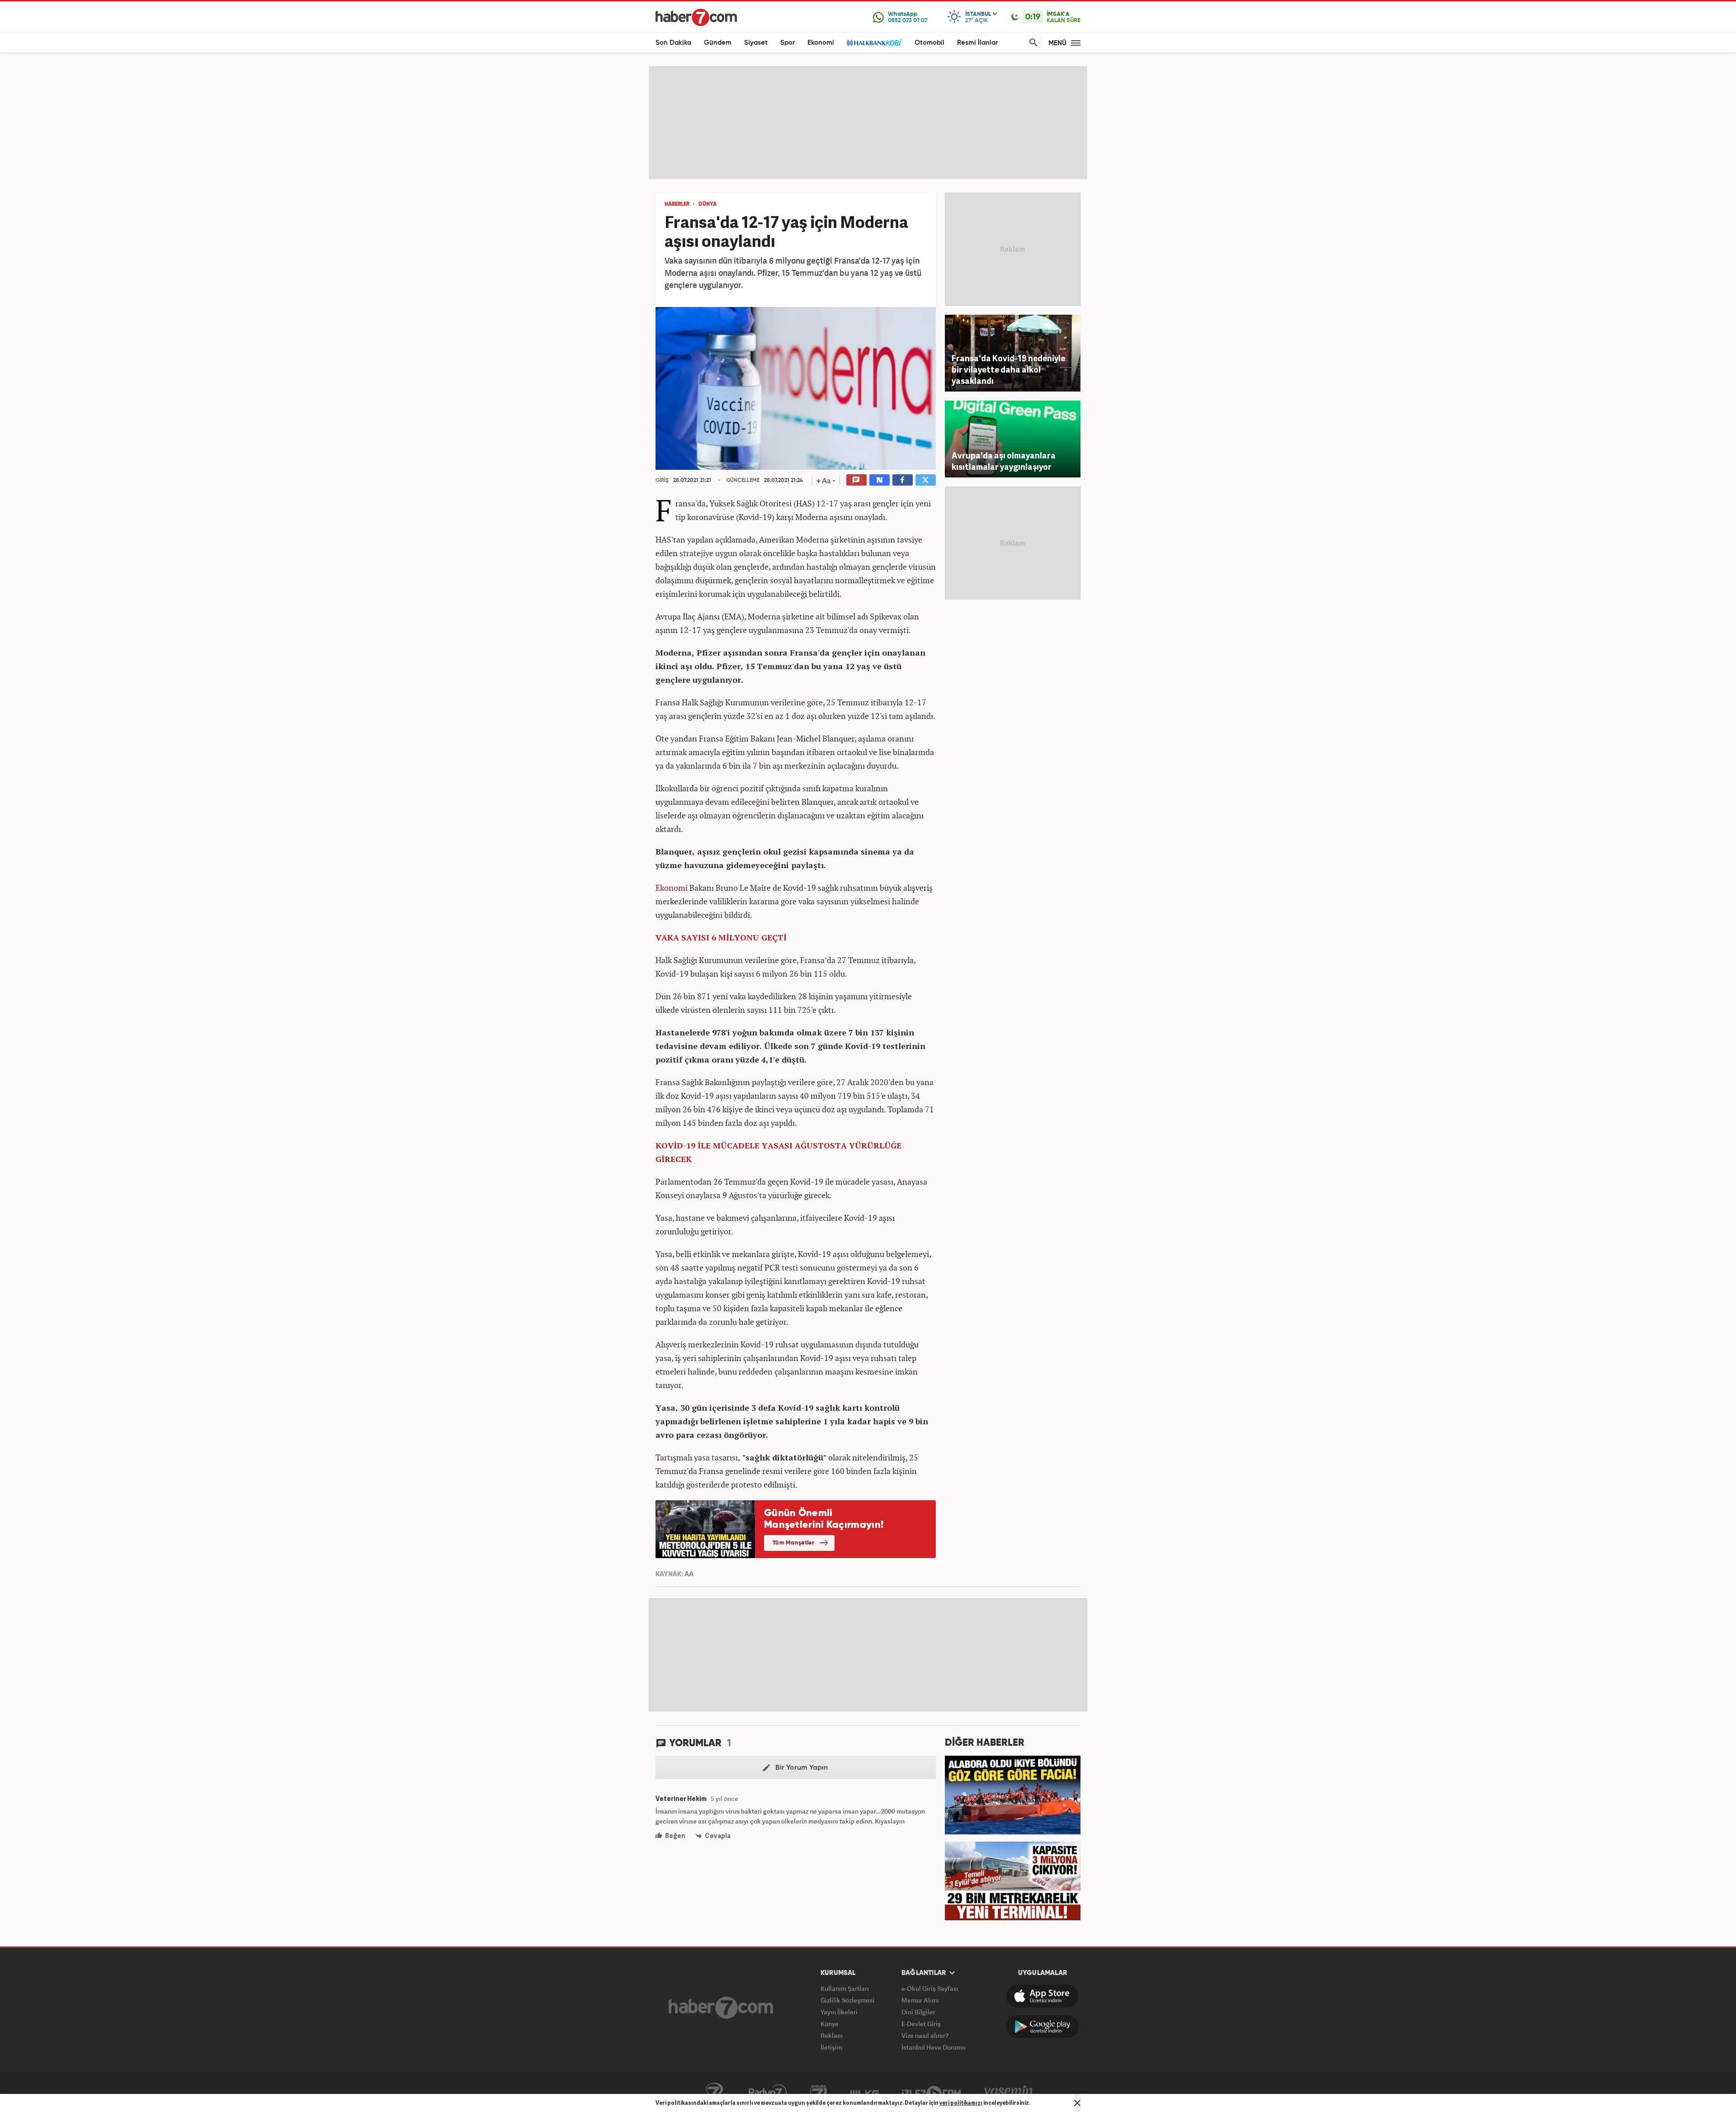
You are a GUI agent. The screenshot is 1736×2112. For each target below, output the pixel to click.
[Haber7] (696, 17)
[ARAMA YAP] (1032, 43)
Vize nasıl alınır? (925, 2035)
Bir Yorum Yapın (801, 1768)
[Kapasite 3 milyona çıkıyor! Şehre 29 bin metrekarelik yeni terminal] (1013, 1880)
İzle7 (931, 2093)
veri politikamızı (961, 2103)
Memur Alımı (920, 2000)
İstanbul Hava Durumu (934, 2047)
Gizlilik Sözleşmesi (847, 2000)
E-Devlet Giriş (921, 2024)
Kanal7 (714, 2093)
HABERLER (677, 204)
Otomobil (929, 43)
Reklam (832, 2035)
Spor (788, 43)
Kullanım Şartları (845, 1988)
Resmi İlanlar (977, 43)
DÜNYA (708, 204)
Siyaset (756, 43)
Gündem (718, 43)
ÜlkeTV (865, 2093)
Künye (830, 2024)
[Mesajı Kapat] (1077, 2103)
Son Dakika (673, 43)
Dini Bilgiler (918, 2012)
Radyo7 (768, 2093)
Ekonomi (821, 43)
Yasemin (1009, 2093)
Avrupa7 (818, 2093)
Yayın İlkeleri (839, 2012)
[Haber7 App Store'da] (1043, 1996)
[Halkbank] (874, 43)
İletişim (831, 2047)
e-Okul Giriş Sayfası (930, 1988)
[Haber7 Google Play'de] (1043, 2027)
